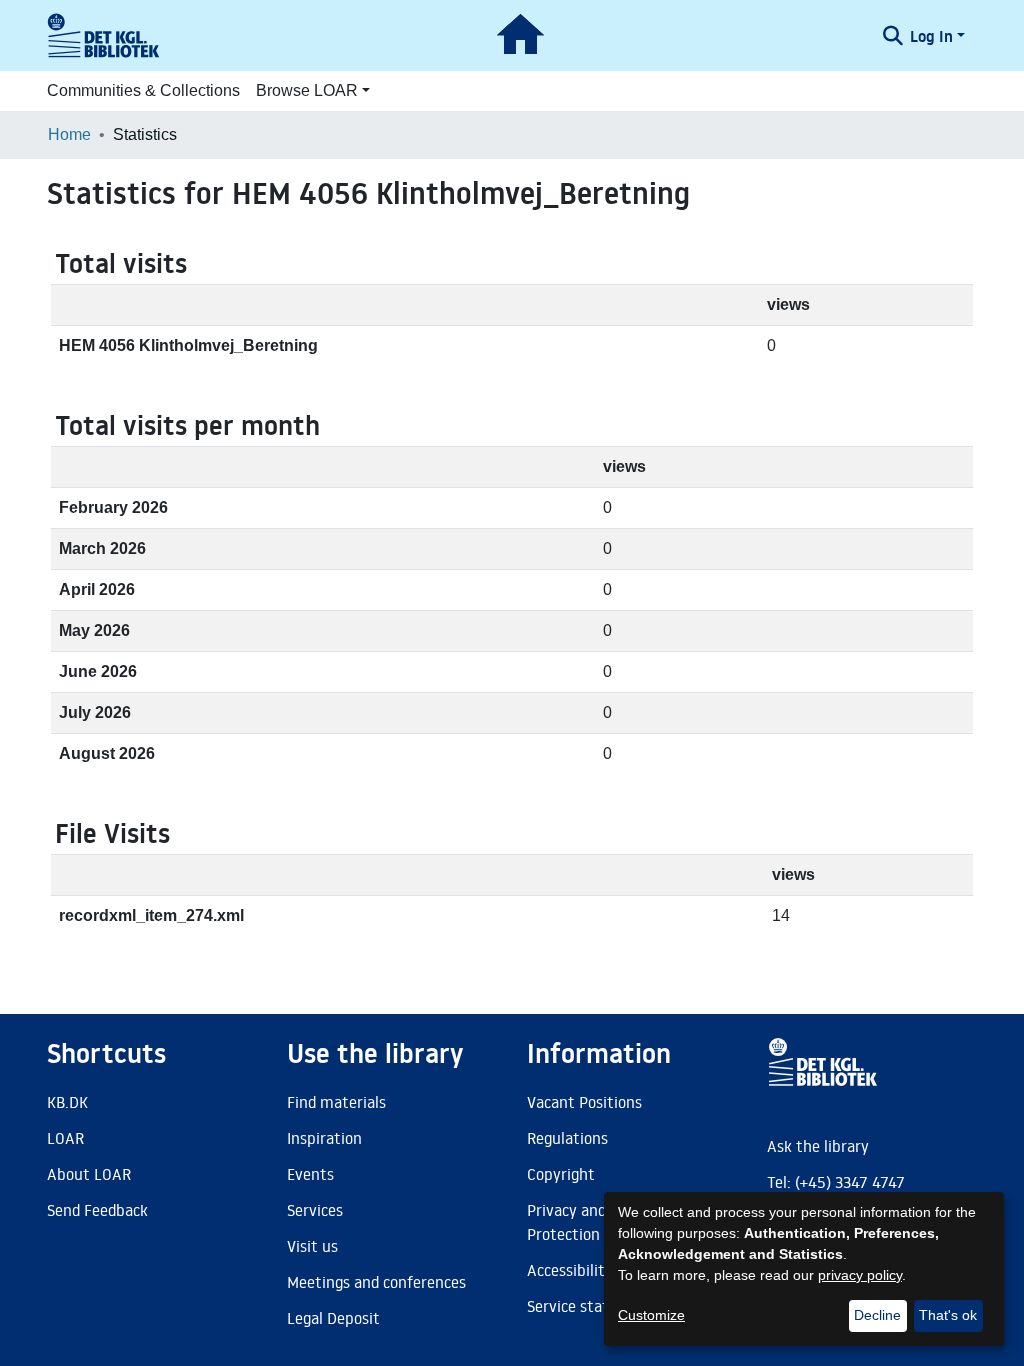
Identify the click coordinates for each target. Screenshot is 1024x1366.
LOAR (65, 1138)
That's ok (948, 1315)
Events (310, 1174)
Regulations (567, 1138)
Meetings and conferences (376, 1282)
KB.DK (67, 1102)
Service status (576, 1306)
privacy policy (860, 1275)
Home (69, 134)
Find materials (336, 1102)
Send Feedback (97, 1210)
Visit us (312, 1246)
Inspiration (324, 1138)
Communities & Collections (143, 90)
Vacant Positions (584, 1102)
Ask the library (818, 1146)
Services (315, 1210)
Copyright (561, 1174)
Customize (651, 1315)
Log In (931, 36)
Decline (877, 1315)
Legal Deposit (333, 1318)
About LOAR (89, 1174)
